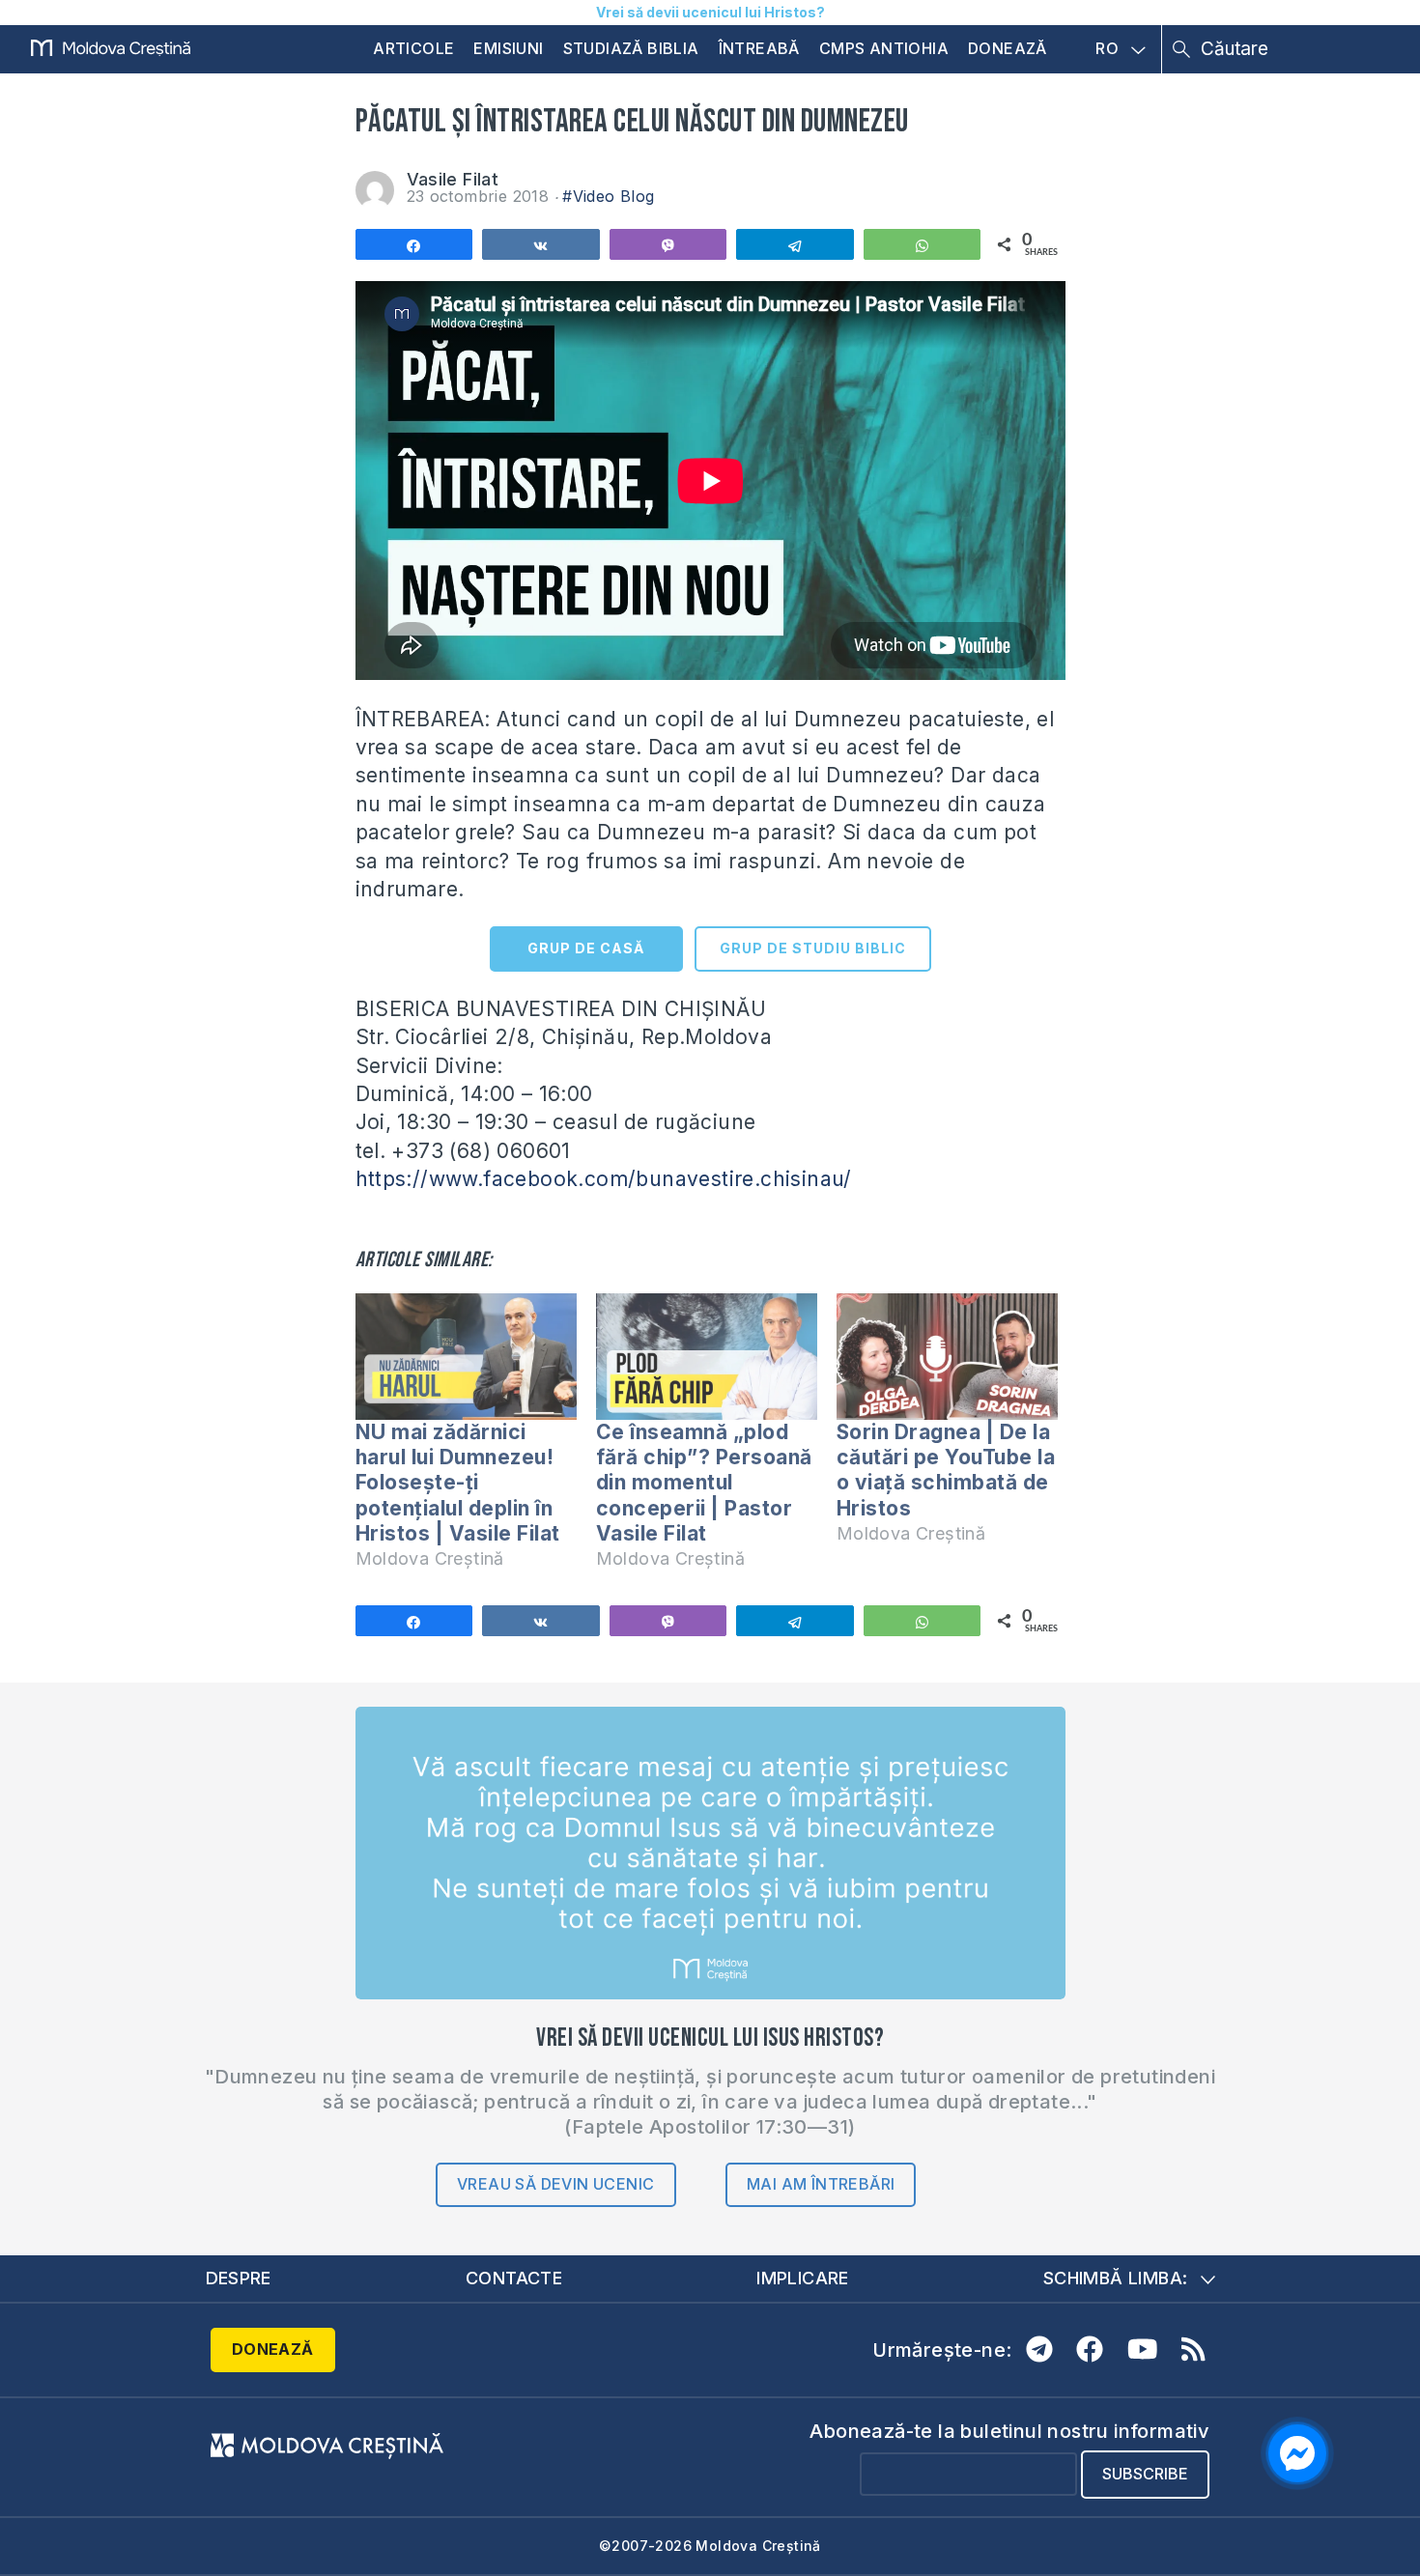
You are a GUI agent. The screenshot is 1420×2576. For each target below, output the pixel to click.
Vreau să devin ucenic (555, 2184)
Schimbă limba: (1116, 2278)
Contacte (514, 2278)
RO (1107, 49)
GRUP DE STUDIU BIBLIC (813, 948)
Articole (413, 48)
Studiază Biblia (631, 48)
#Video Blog (608, 196)
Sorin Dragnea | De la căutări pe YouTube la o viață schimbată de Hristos (946, 1470)
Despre (239, 2278)
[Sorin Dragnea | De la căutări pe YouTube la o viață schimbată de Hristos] (947, 1357)
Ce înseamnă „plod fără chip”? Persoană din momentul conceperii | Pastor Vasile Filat (704, 1483)
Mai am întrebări (821, 2184)
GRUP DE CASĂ (586, 948)
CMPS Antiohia (884, 48)
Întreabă (759, 48)
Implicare (803, 2278)
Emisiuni (508, 48)
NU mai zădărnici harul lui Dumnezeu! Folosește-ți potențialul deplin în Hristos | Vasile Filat (458, 1483)
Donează (1008, 48)
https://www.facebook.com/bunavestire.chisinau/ (604, 1179)
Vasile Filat (453, 179)
